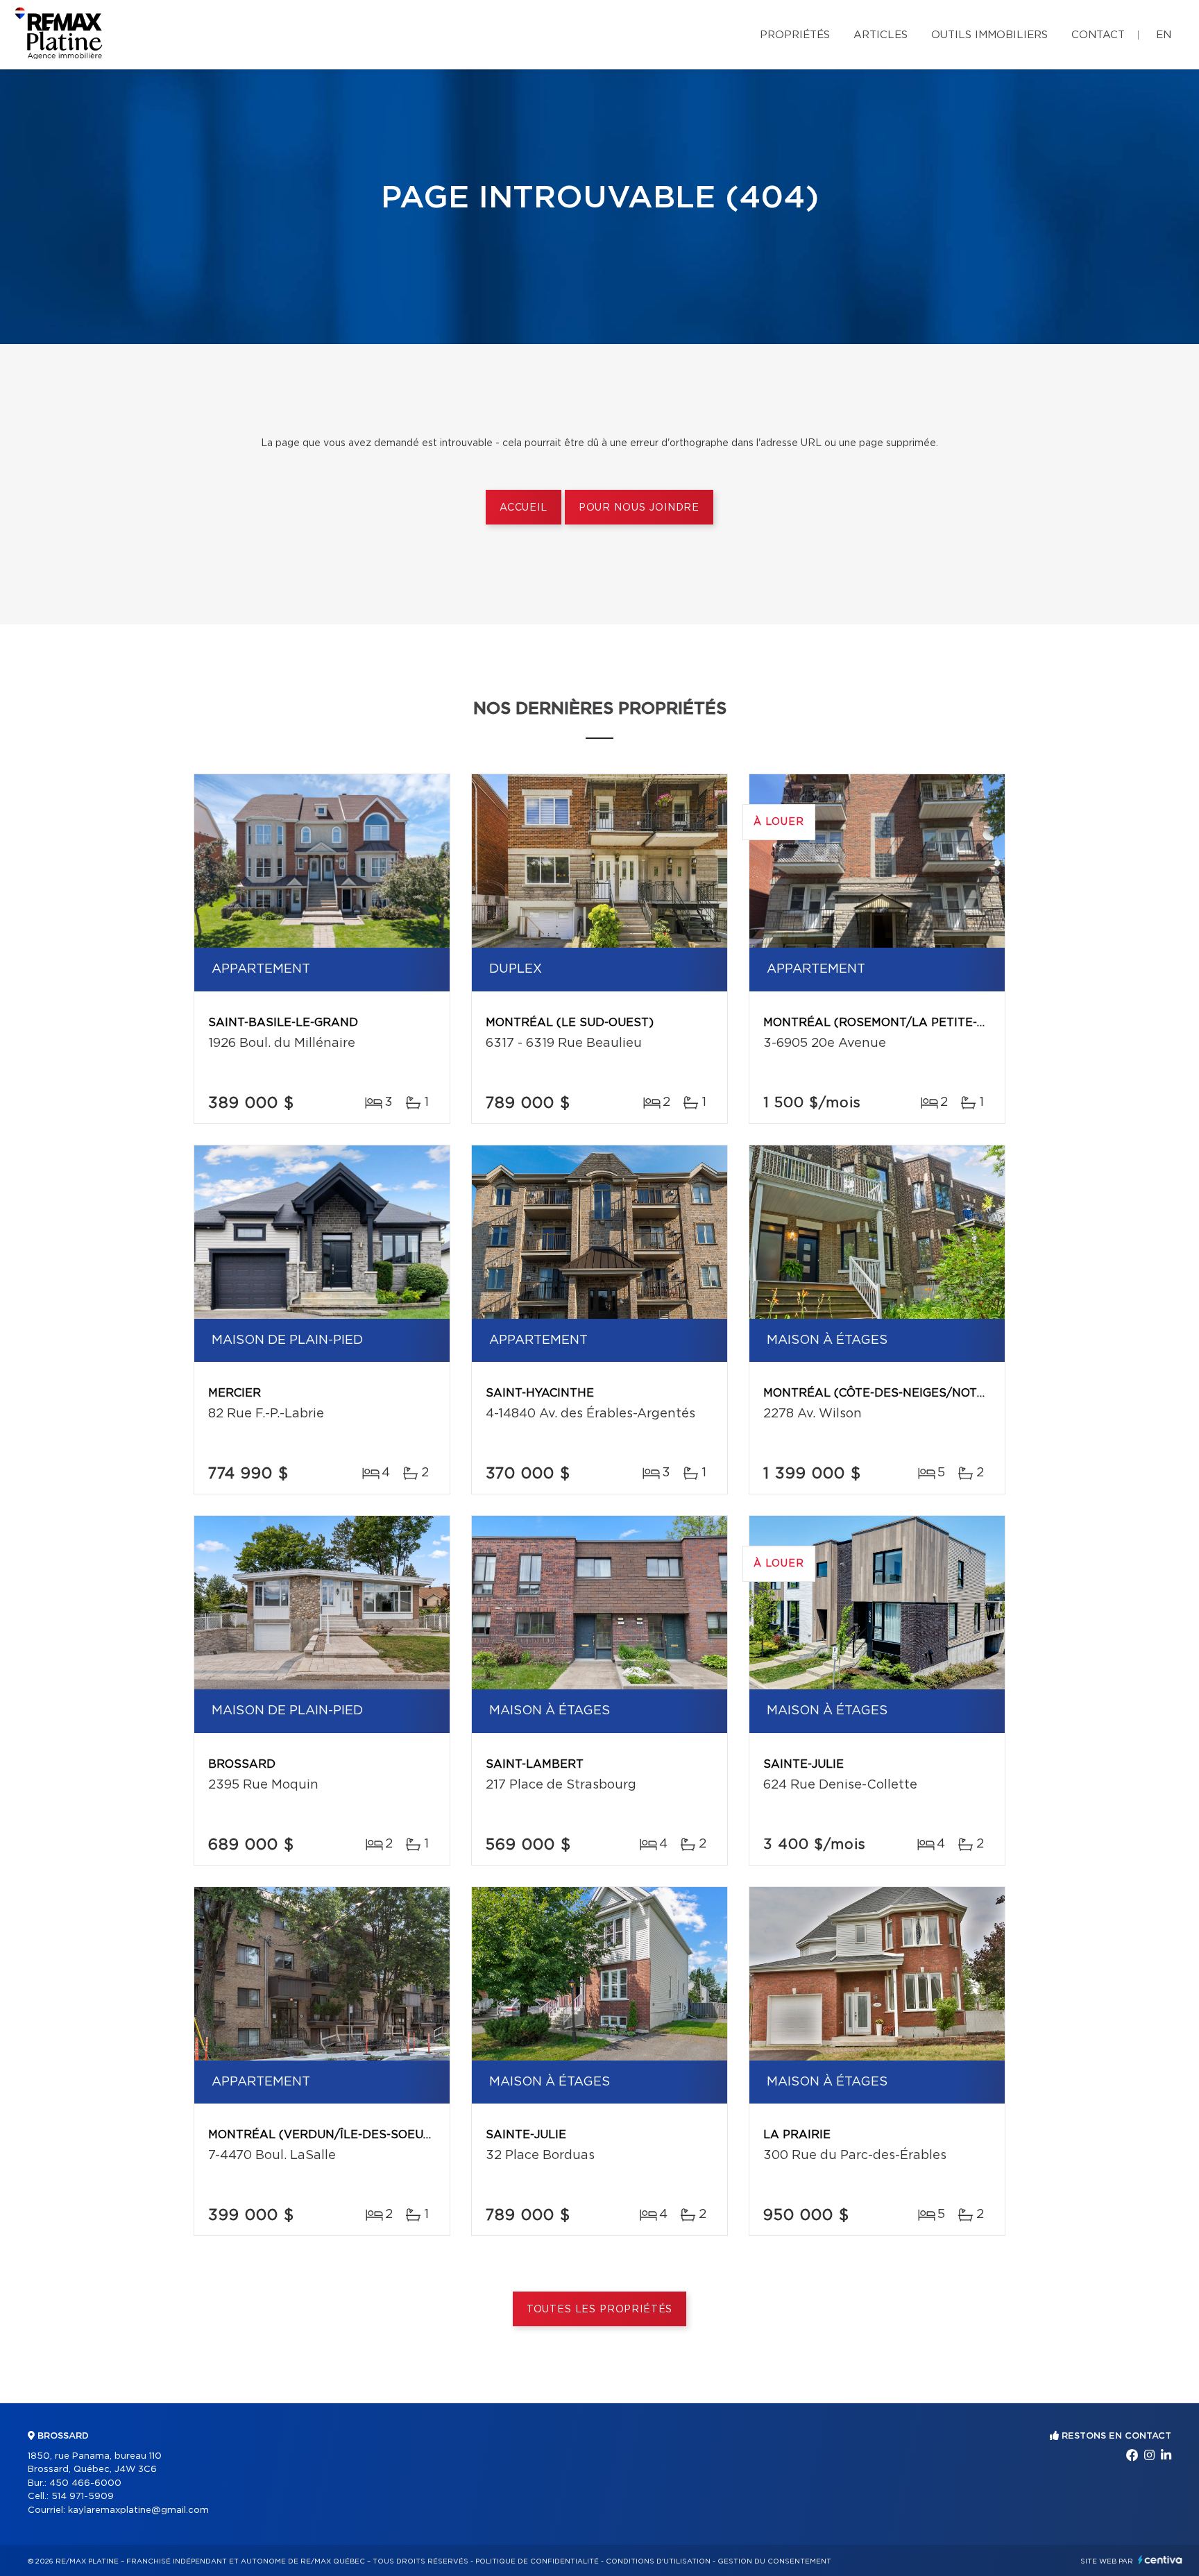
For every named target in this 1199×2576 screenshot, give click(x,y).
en (1164, 35)
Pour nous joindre (639, 508)
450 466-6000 (85, 2483)
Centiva (1160, 2560)
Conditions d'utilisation (658, 2561)
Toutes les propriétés (600, 2310)
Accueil (524, 508)
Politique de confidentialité (537, 2561)
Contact (1098, 35)
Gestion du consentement (774, 2561)
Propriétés (795, 35)
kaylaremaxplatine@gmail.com (138, 2510)
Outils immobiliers (989, 35)
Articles (881, 35)
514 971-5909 (83, 2497)
